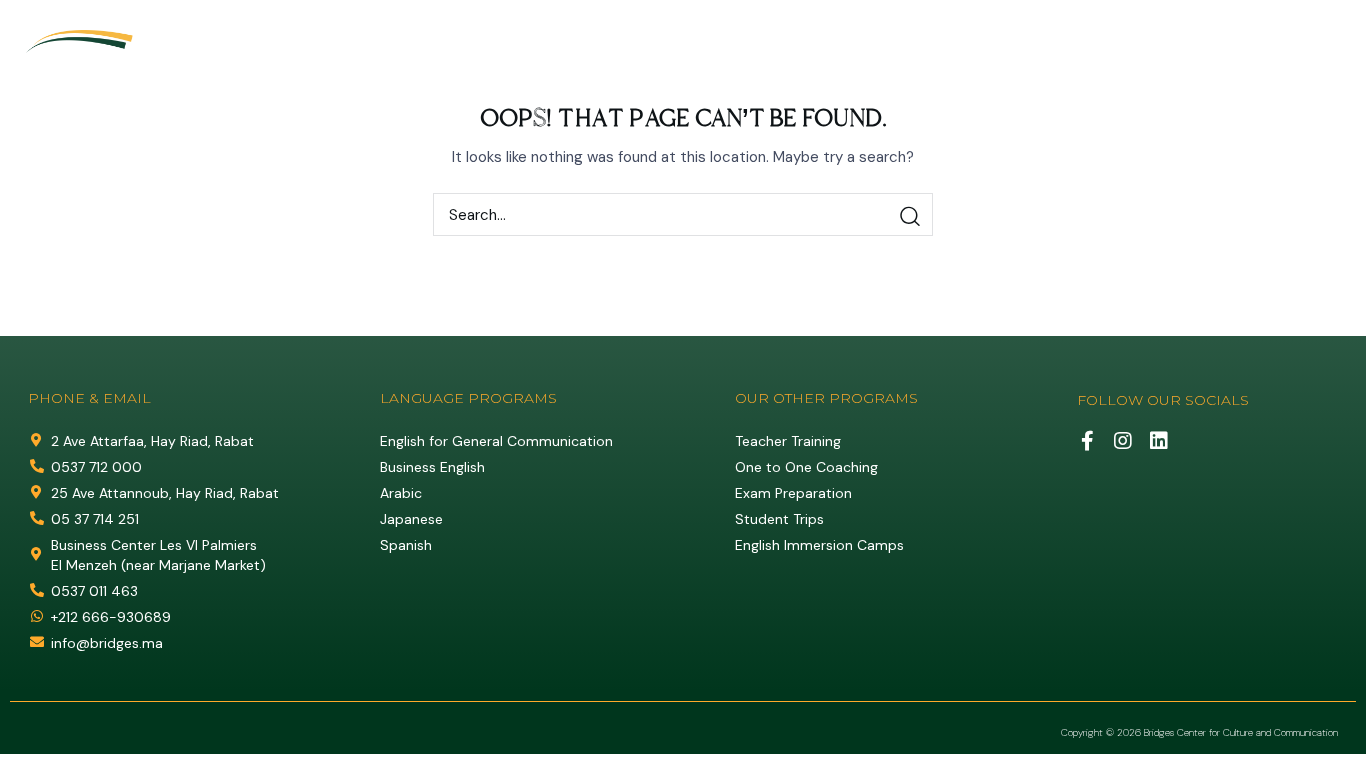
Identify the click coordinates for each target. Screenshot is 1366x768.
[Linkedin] (1330, 26)
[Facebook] (1256, 26)
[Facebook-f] (1087, 441)
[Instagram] (1293, 26)
